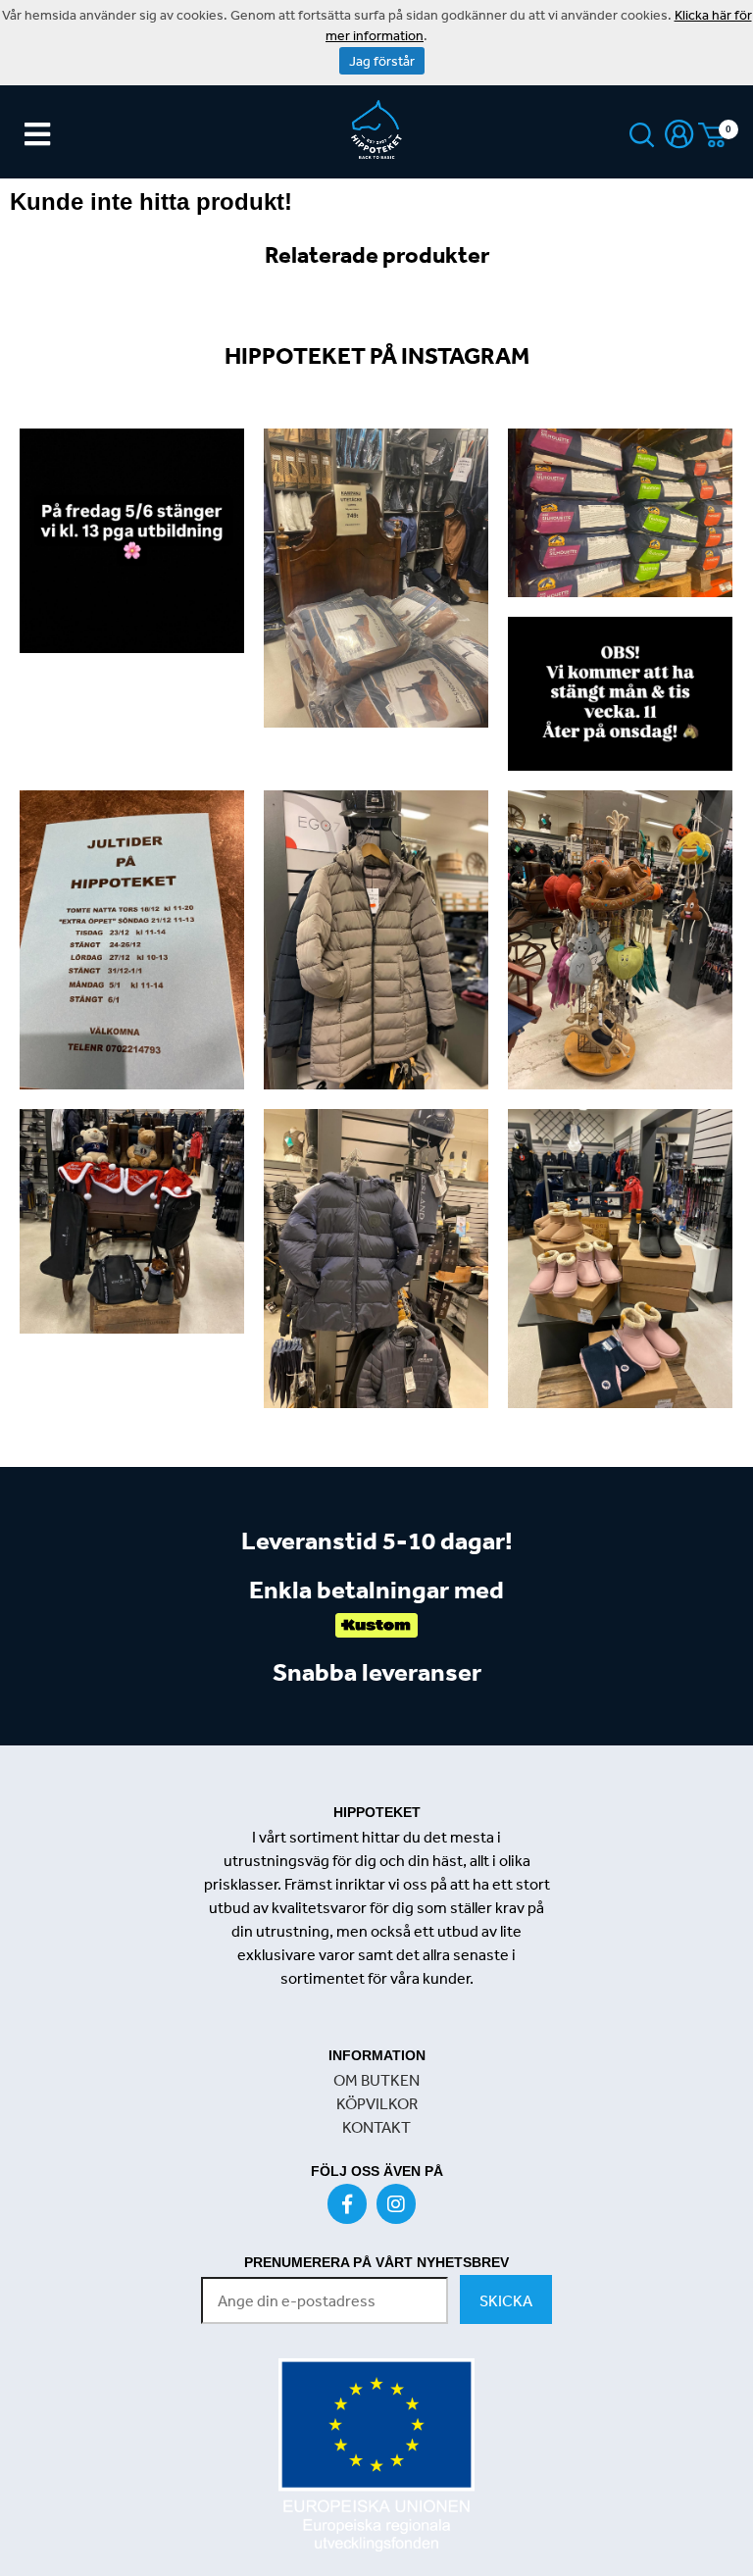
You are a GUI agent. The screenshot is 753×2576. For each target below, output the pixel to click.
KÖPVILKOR (377, 2103)
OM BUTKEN (376, 2080)
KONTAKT (376, 2127)
